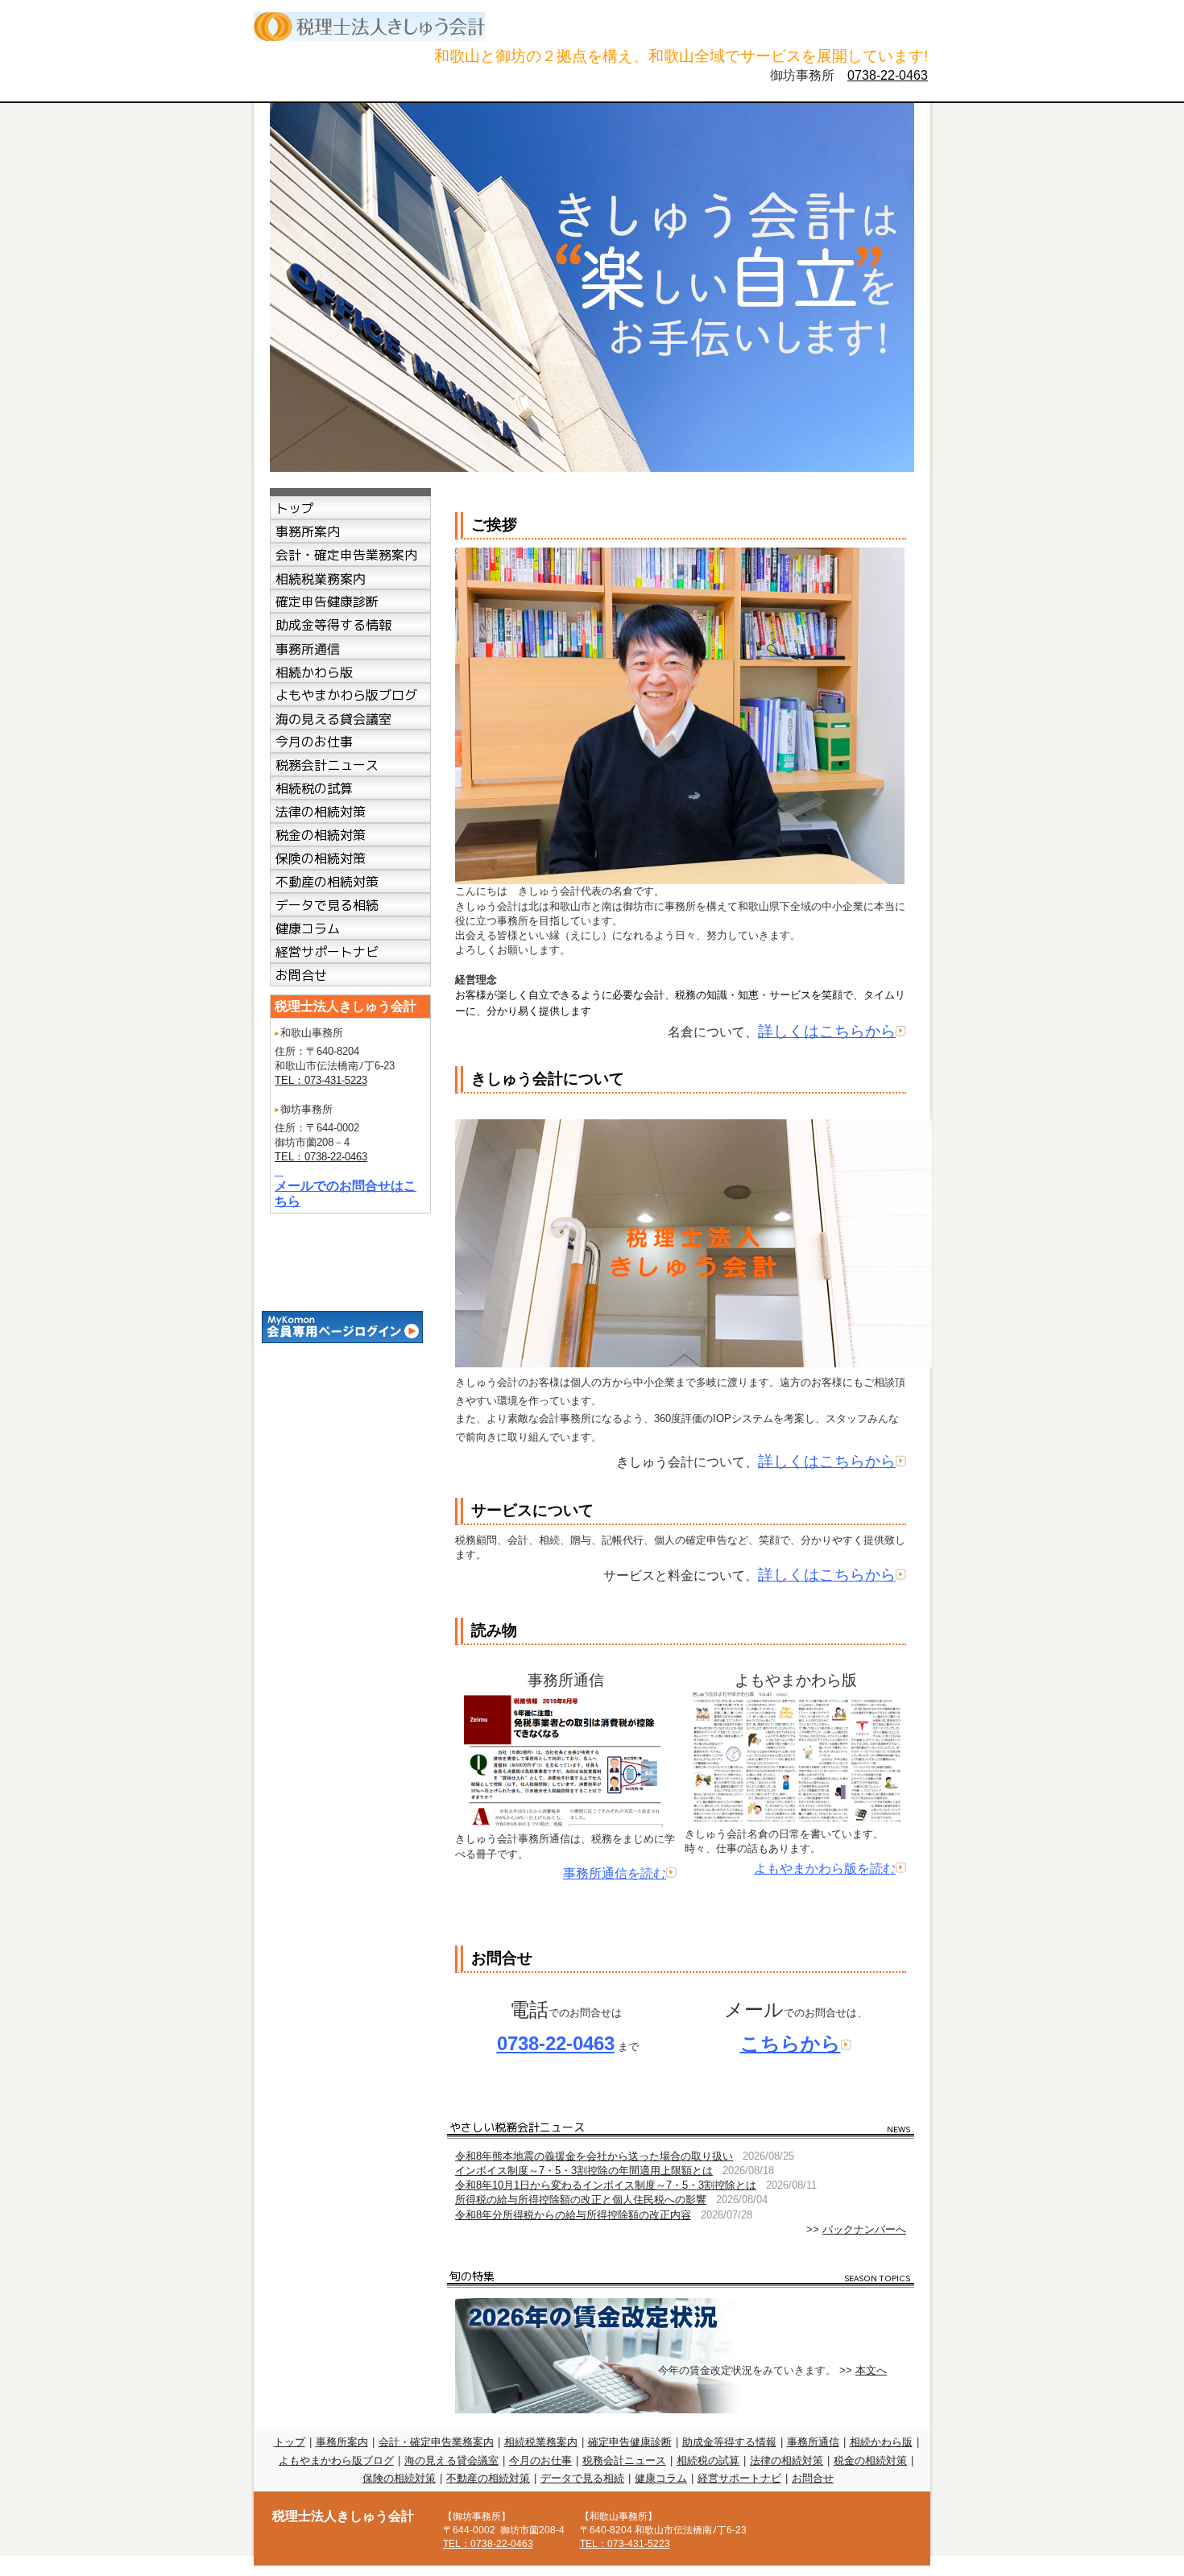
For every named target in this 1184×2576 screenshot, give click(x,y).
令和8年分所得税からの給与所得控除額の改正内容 (573, 2215)
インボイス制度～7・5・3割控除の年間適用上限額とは (584, 2171)
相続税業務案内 (541, 2442)
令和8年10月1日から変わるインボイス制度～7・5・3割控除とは (606, 2185)
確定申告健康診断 (630, 2442)
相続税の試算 (708, 2460)
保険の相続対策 (399, 2478)
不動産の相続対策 (488, 2478)
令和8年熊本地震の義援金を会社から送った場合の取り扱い (594, 2156)
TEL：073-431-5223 (321, 1080)
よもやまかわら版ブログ (336, 2460)
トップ (290, 2442)
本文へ (871, 2370)
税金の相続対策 (870, 2460)
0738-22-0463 (888, 75)
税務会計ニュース (624, 2460)
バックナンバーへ (864, 2229)
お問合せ (813, 2478)
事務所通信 (813, 2442)
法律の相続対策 (787, 2460)
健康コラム (661, 2478)
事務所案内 (342, 2442)
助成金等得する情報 (729, 2442)
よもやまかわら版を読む (825, 1869)
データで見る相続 (582, 2478)
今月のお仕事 (540, 2460)
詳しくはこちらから (827, 1031)
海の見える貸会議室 (451, 2460)
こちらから (791, 2043)
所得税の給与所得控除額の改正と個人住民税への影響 (581, 2200)
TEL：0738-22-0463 (321, 1157)
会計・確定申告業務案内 (436, 2442)
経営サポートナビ (739, 2478)
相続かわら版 (881, 2442)
